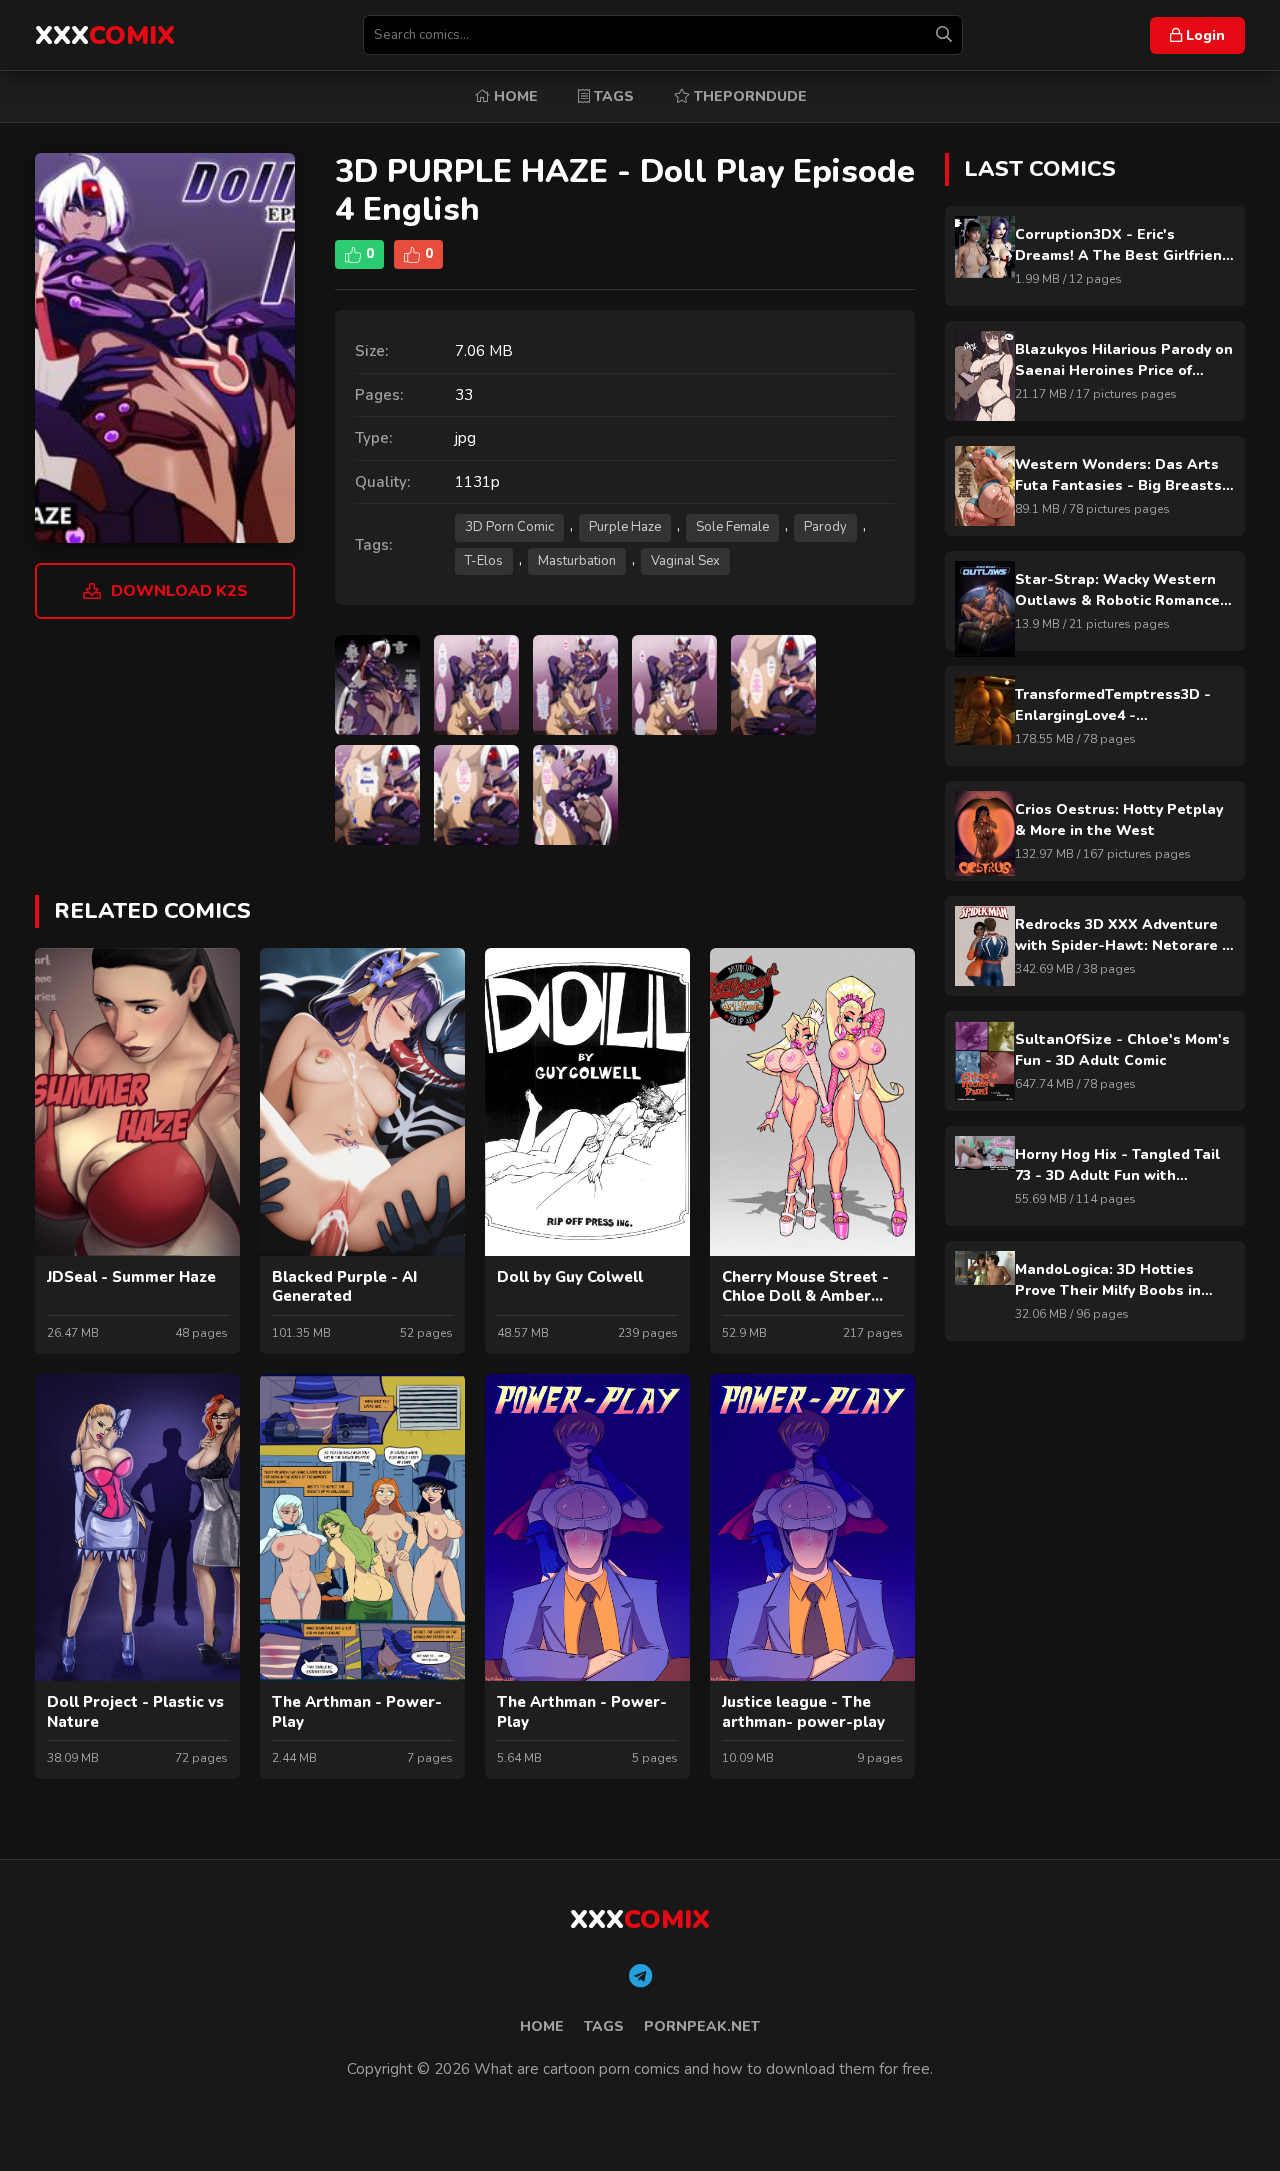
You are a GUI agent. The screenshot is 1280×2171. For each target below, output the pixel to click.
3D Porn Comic (509, 527)
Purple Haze (625, 527)
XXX (105, 35)
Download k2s (179, 591)
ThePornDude (748, 96)
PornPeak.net (702, 2026)
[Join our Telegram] (640, 1977)
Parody (825, 527)
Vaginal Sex (685, 561)
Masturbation (577, 561)
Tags (612, 96)
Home (514, 96)
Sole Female (732, 527)
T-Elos (484, 561)
